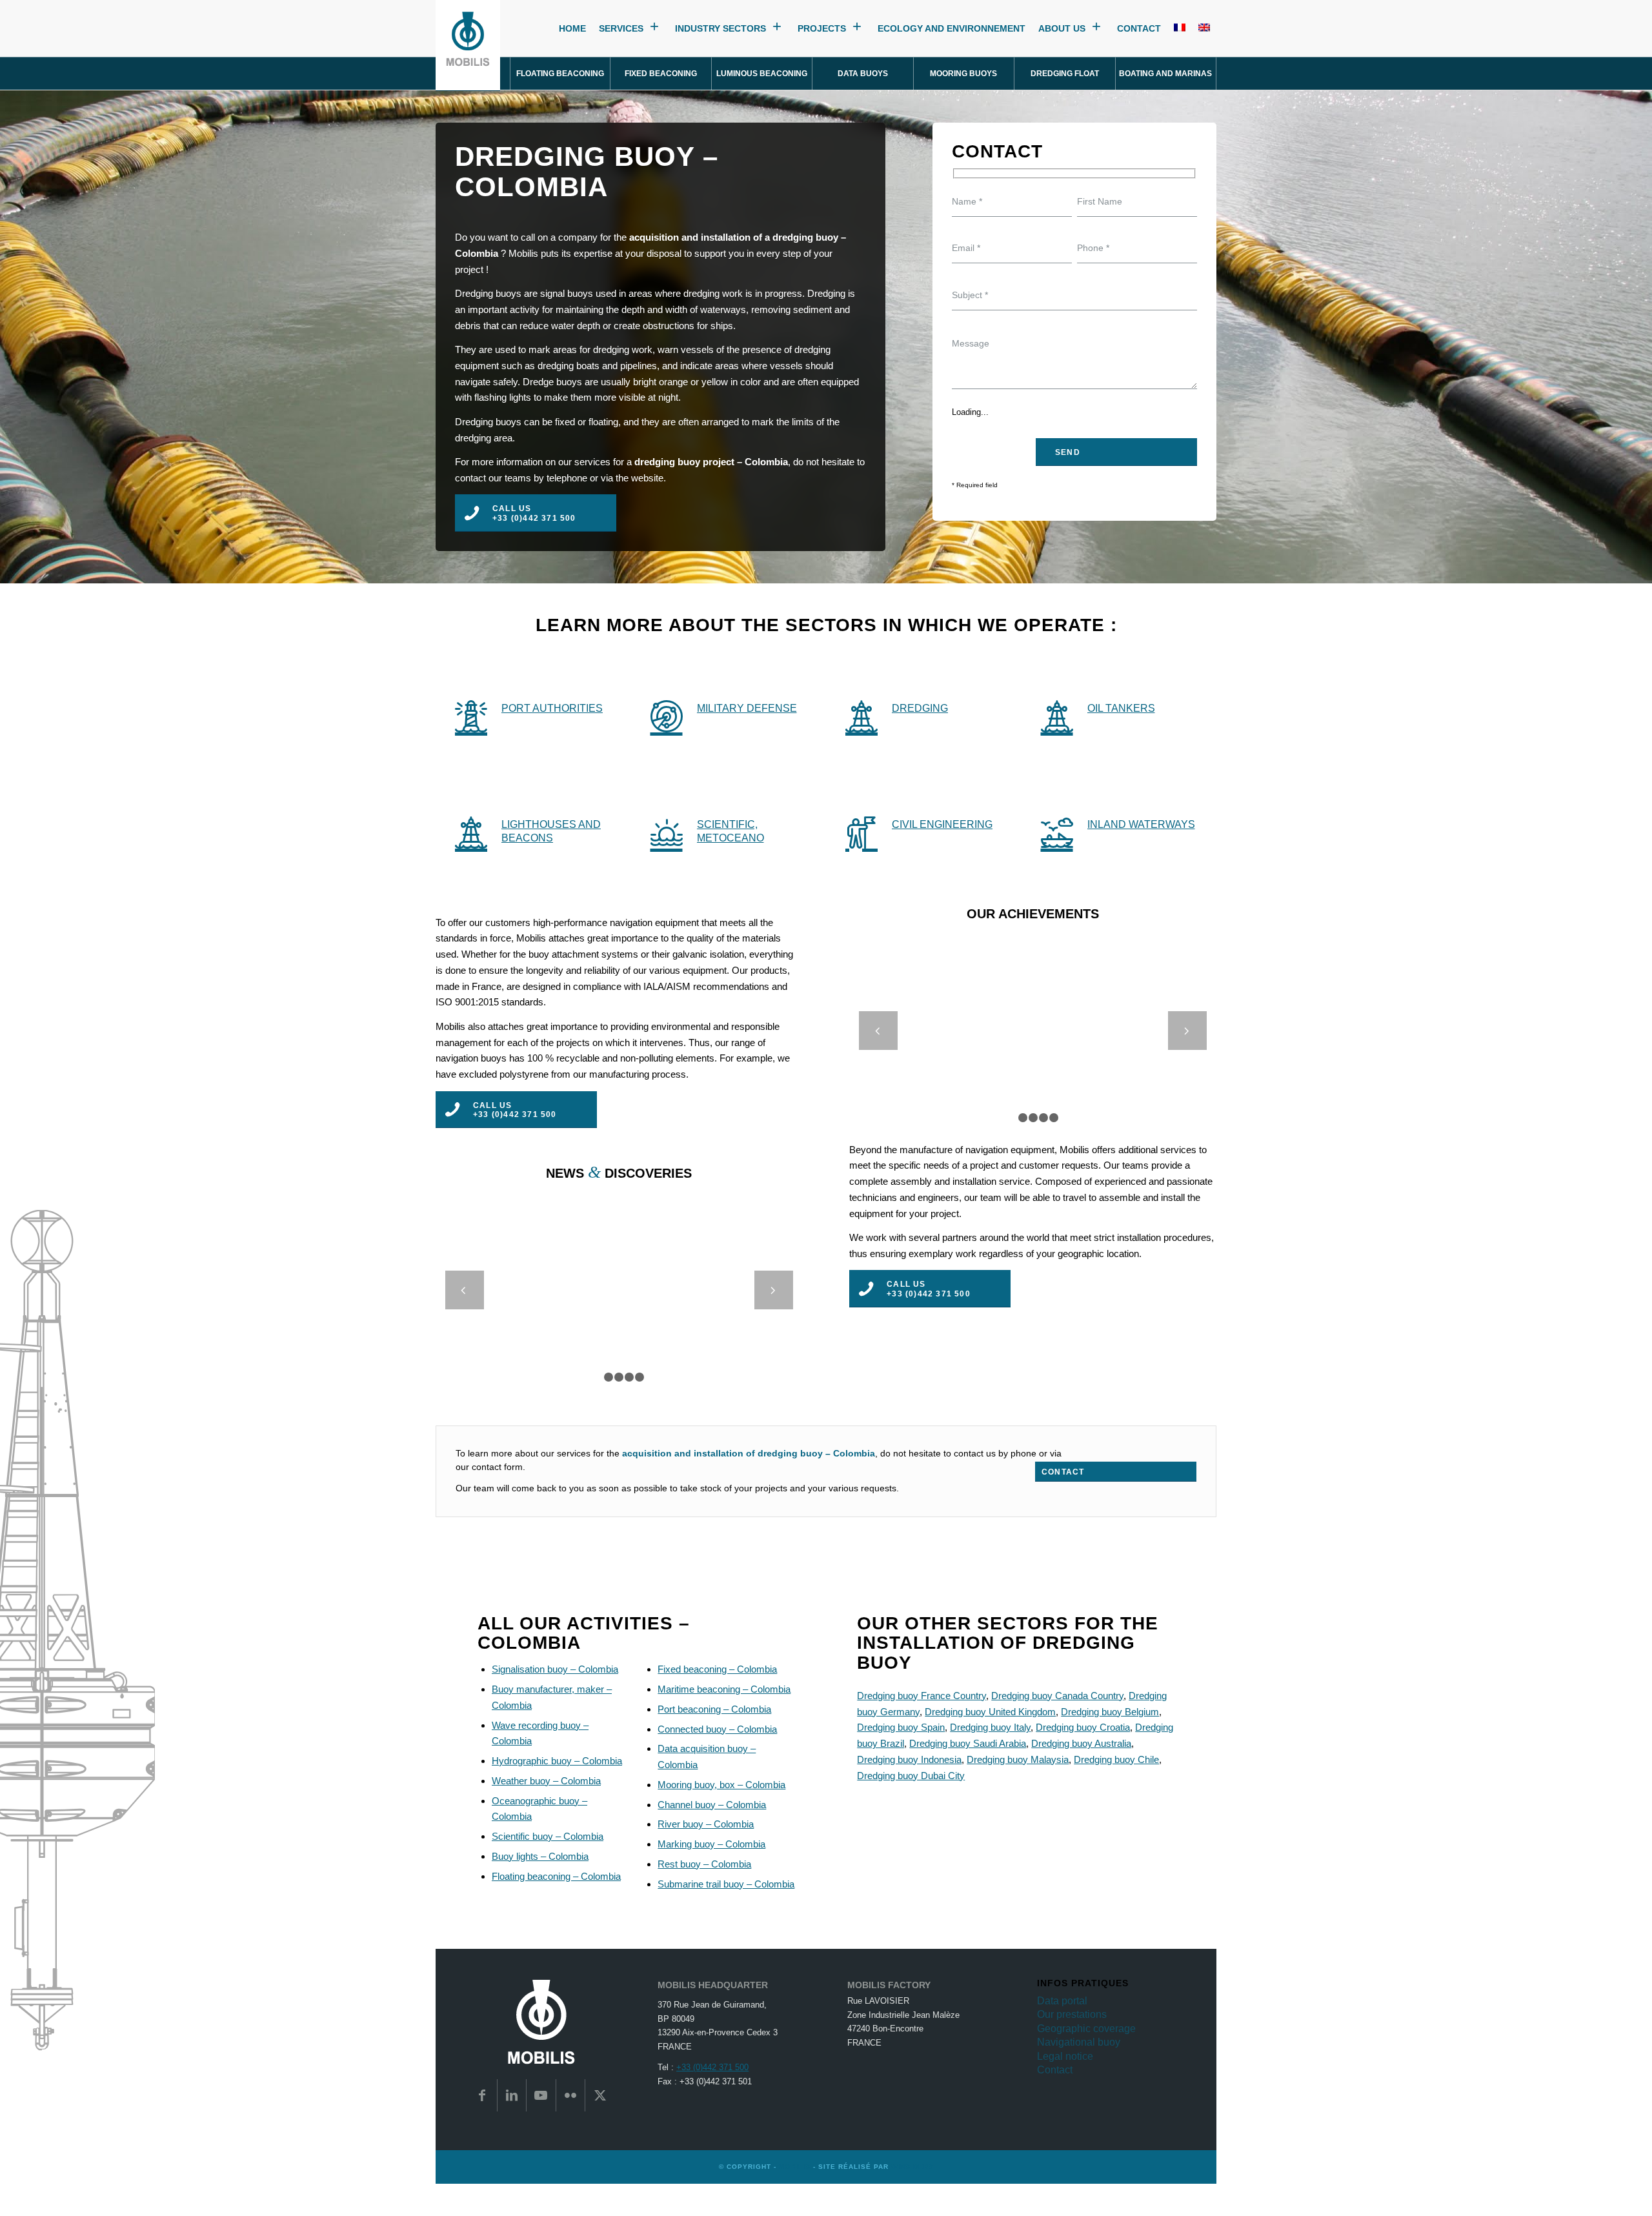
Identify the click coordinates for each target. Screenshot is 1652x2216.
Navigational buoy (1079, 2042)
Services (621, 29)
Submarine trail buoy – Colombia (726, 1884)
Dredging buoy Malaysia (1018, 1759)
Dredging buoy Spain (901, 1727)
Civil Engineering (942, 824)
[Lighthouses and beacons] (471, 832)
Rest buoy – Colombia (704, 1864)
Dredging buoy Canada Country (1057, 1696)
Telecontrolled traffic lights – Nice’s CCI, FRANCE (1033, 1022)
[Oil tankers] (1057, 716)
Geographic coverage (1086, 2029)
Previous (878, 1031)
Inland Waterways (1141, 824)
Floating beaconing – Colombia (556, 1876)
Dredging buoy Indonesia (909, 1759)
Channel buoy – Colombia (712, 1805)
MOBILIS (795, 2167)
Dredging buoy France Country (922, 1696)
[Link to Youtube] (541, 2095)
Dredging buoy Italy (990, 1727)
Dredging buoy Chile (1116, 1759)
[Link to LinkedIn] (512, 2095)
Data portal (1062, 2001)
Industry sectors (720, 29)
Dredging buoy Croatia (1083, 1727)
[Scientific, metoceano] (667, 832)
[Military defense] (667, 716)
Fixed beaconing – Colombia (717, 1669)
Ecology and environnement (952, 29)
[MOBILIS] (468, 45)
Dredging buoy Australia (1081, 1743)
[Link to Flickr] (571, 2095)
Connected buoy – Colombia (717, 1729)
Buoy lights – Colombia (540, 1856)
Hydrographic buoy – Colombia (557, 1761)
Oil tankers (1121, 708)
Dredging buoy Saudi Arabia (968, 1743)
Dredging (920, 708)
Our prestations (1072, 2014)
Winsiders (912, 2167)
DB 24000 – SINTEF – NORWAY (619, 1281)
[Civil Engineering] (861, 832)
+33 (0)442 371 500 (712, 2067)
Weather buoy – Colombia (546, 1781)
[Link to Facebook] (482, 2095)
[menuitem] (560, 74)
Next (1187, 1031)
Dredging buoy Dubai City (911, 1776)
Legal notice (1065, 2056)
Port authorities (552, 708)
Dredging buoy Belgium (1110, 1712)
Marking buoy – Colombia (711, 1844)
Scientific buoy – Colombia (548, 1836)
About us (1062, 29)
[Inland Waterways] (1057, 832)
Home (572, 29)
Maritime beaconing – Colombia (724, 1689)
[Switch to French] (1180, 29)
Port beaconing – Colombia (714, 1709)
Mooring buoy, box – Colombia (721, 1785)
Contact (1139, 29)
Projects (822, 29)
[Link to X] (600, 2095)
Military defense (747, 708)
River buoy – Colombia (706, 1824)
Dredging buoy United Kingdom (990, 1712)
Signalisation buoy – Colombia (555, 1669)
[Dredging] (861, 716)
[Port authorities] (471, 716)
